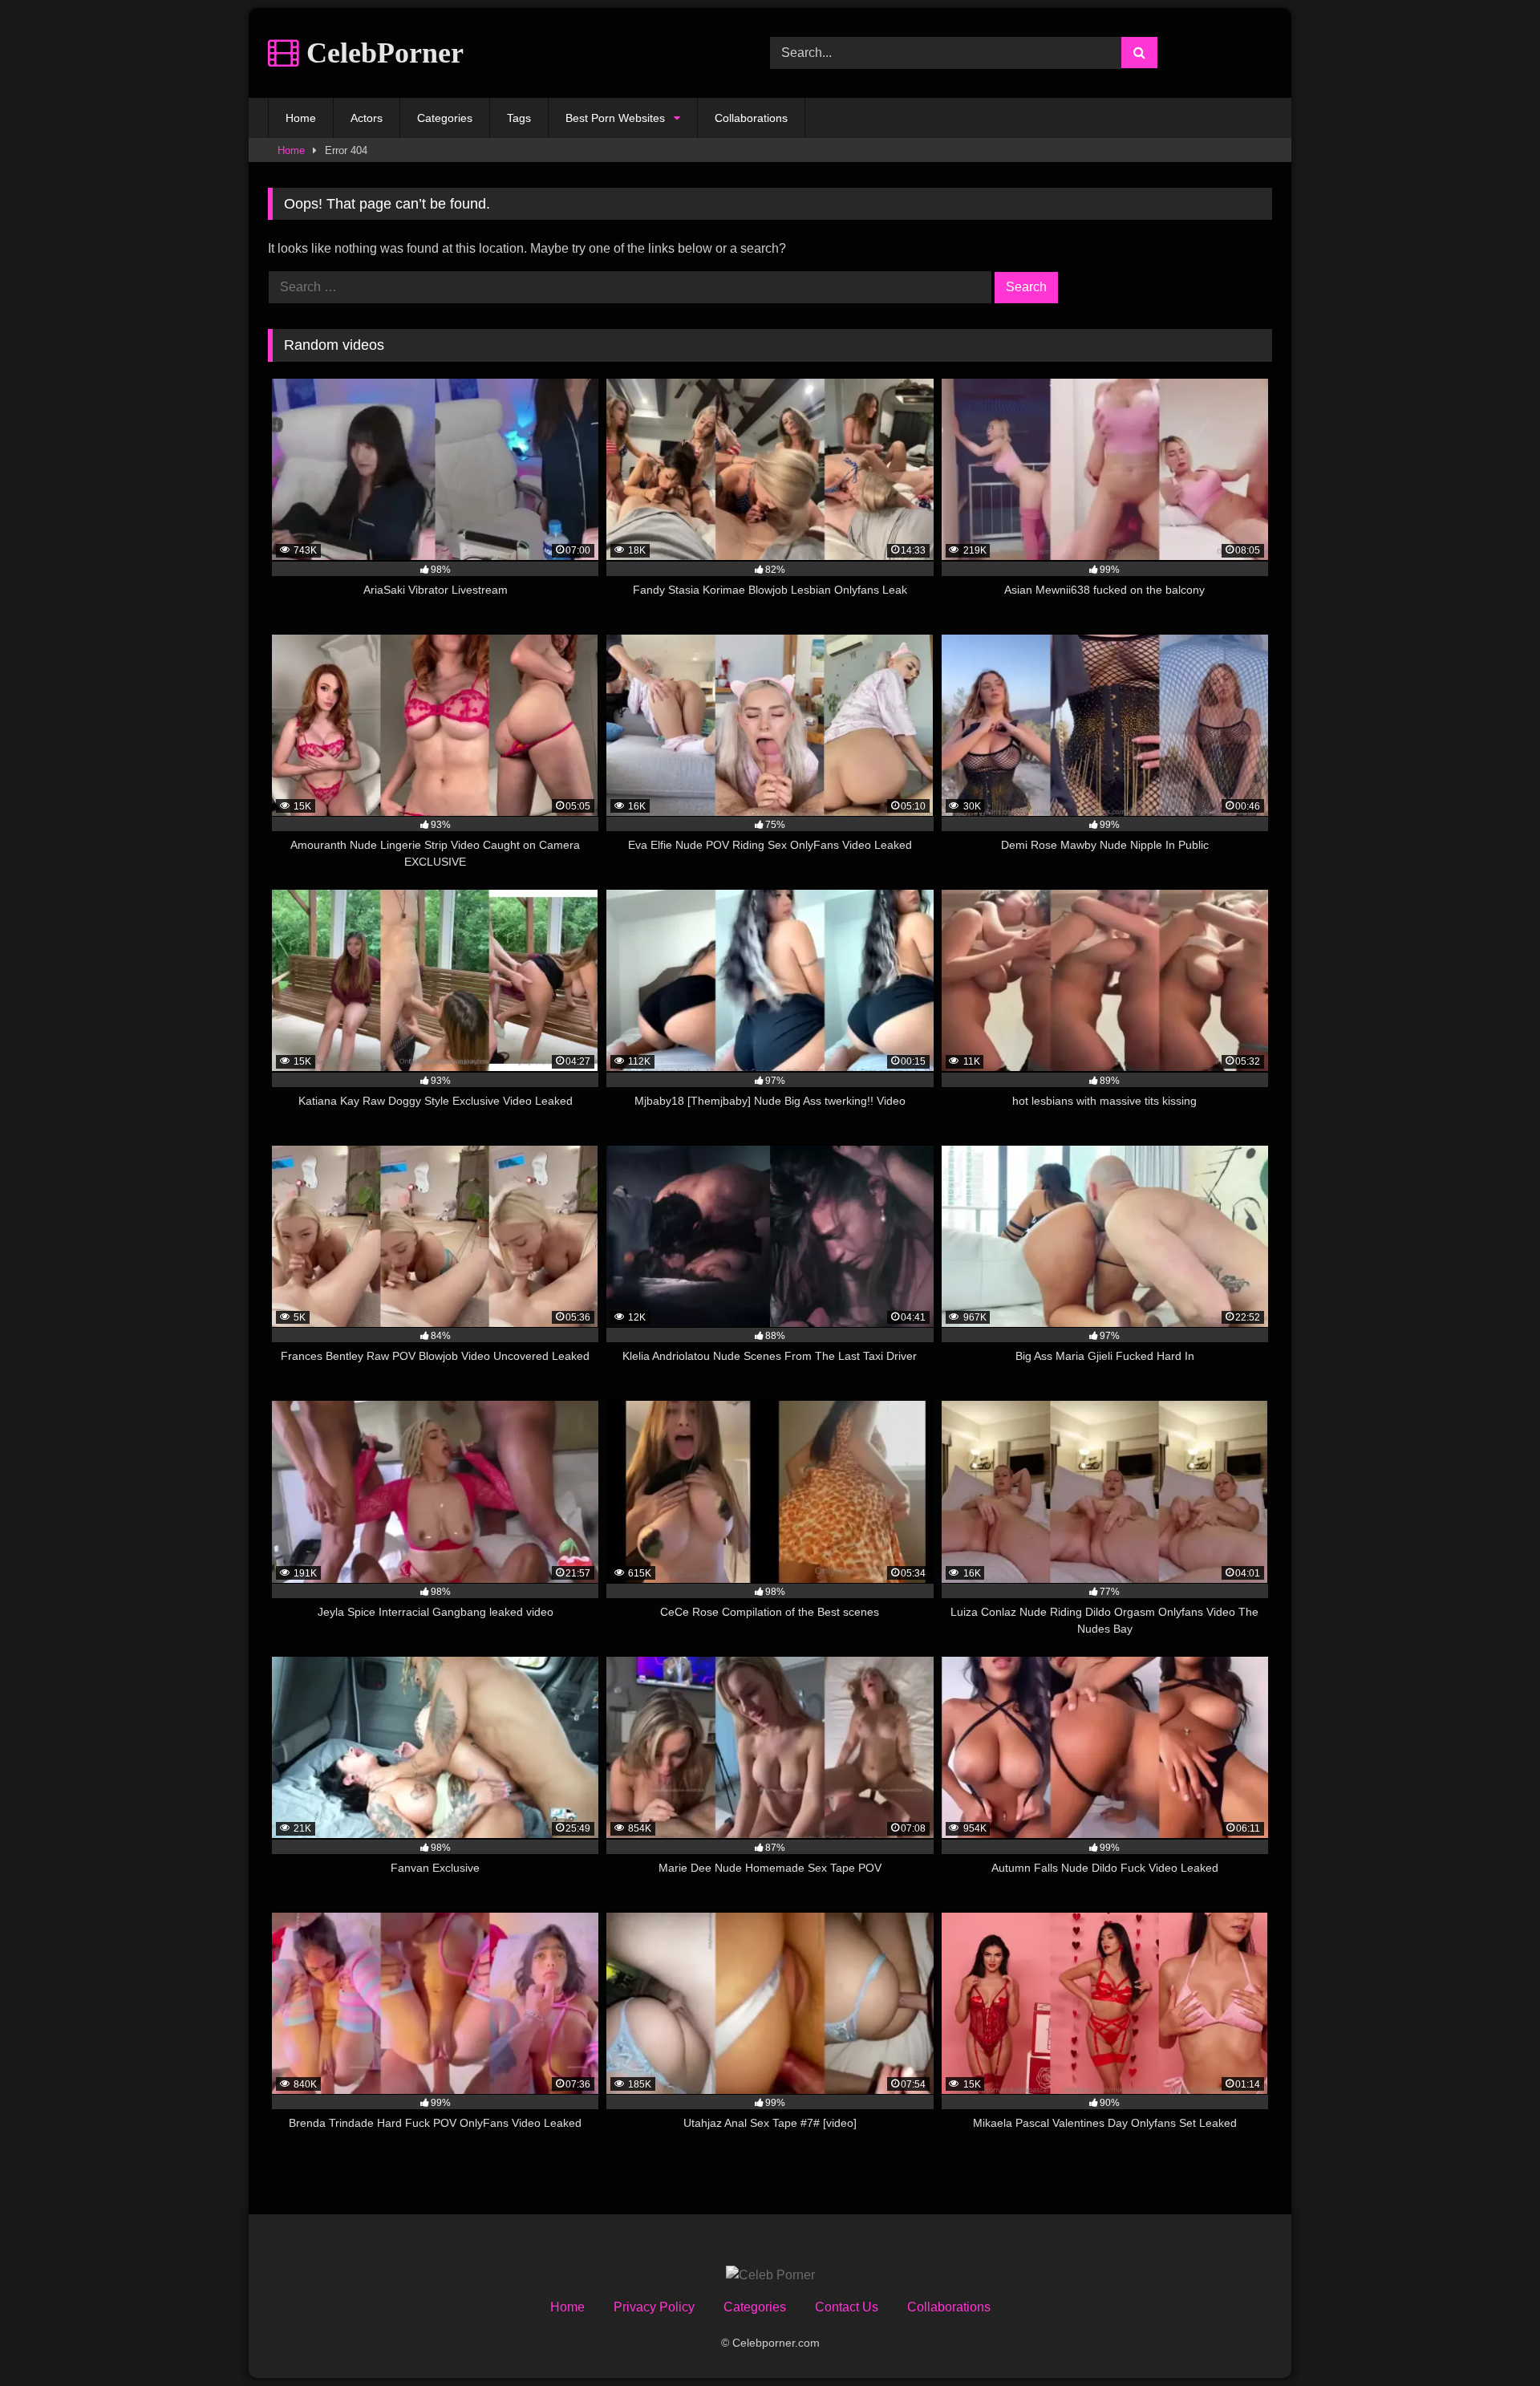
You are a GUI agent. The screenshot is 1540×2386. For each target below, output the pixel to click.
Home (301, 118)
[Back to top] (1490, 2338)
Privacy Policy (654, 2307)
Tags (519, 118)
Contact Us (847, 2307)
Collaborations (751, 118)
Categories (445, 118)
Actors (367, 118)
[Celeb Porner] (770, 2275)
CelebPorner (381, 53)
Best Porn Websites (615, 118)
